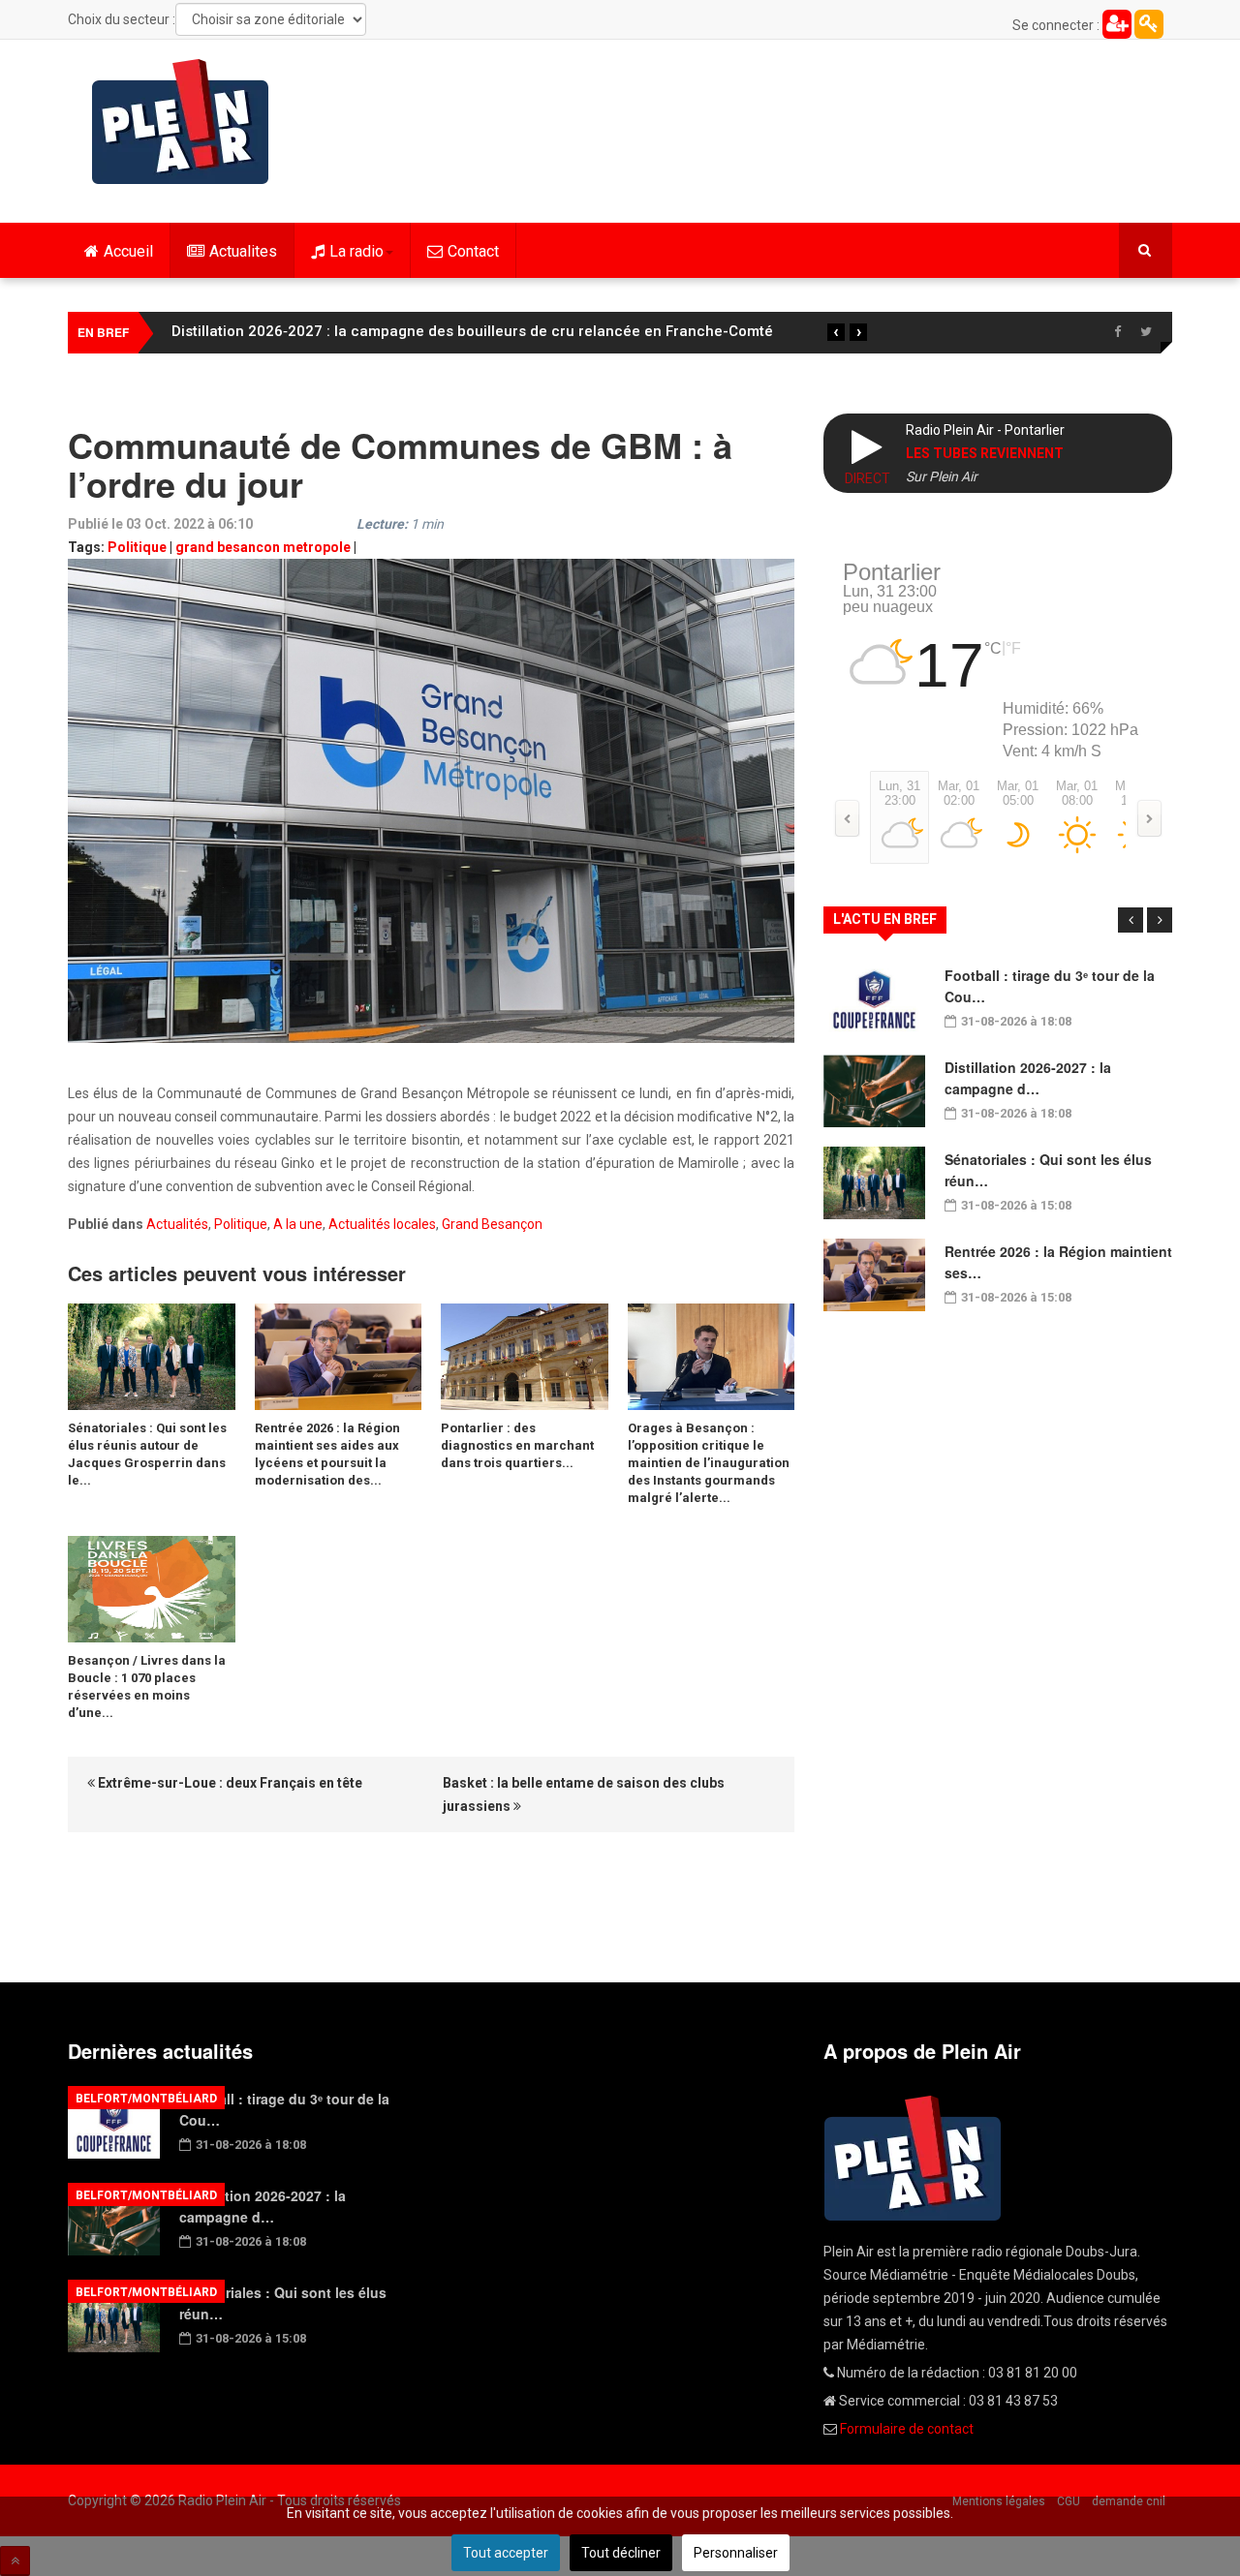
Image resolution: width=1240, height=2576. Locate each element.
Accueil (128, 251)
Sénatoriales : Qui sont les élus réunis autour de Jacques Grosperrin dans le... (147, 1454)
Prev (1131, 920)
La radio (356, 251)
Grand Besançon (492, 1224)
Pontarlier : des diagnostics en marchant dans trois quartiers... (517, 1445)
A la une (298, 1224)
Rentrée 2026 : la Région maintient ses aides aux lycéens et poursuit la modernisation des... (327, 1454)
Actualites (243, 251)
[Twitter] (1146, 332)
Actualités (177, 1224)
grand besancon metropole (263, 547)
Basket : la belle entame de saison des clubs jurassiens (584, 1794)
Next (1160, 920)
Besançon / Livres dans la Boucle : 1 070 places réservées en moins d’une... (147, 1687)
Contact (473, 251)
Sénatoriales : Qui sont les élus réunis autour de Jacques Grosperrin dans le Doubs (459, 331)
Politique (137, 547)
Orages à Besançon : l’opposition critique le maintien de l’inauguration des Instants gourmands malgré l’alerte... (709, 1463)
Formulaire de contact (907, 2429)
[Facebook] (1117, 332)
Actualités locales (382, 1224)
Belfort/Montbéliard (146, 2099)
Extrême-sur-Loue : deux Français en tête (229, 1783)
